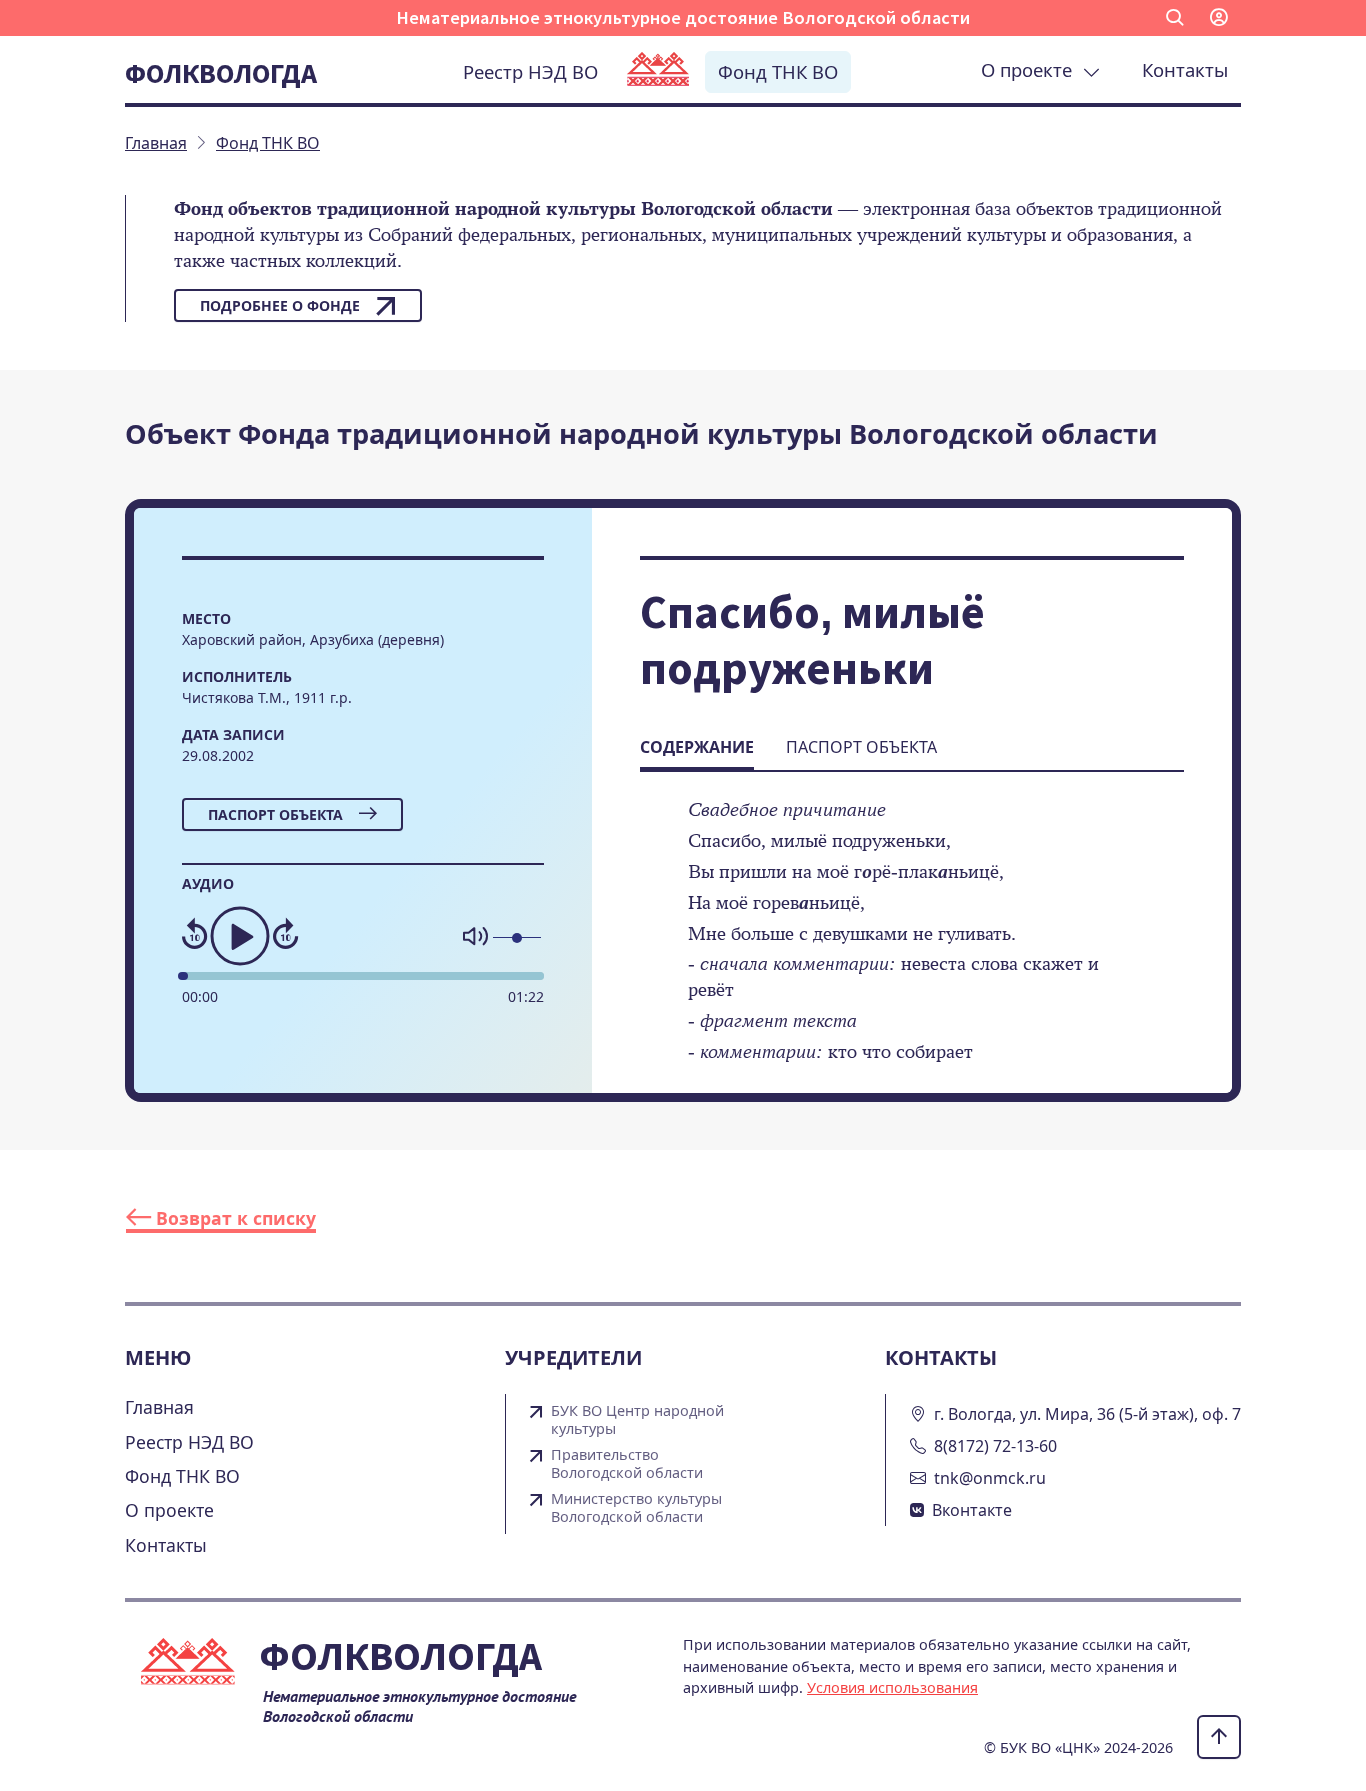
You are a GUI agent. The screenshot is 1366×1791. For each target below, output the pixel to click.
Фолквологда (221, 73)
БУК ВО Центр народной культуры (637, 1420)
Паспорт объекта (275, 814)
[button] (1175, 18)
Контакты (1185, 69)
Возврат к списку (233, 1218)
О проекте (1031, 69)
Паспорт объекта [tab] (861, 747)
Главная (159, 1407)
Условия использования (892, 1687)
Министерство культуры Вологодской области (636, 1508)
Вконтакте (972, 1510)
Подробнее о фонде (280, 305)
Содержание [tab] (697, 747)
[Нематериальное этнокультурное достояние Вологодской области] (658, 71)
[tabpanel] (912, 944)
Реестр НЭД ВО (530, 71)
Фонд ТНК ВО (778, 71)
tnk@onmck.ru (990, 1478)
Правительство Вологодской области (627, 1464)
